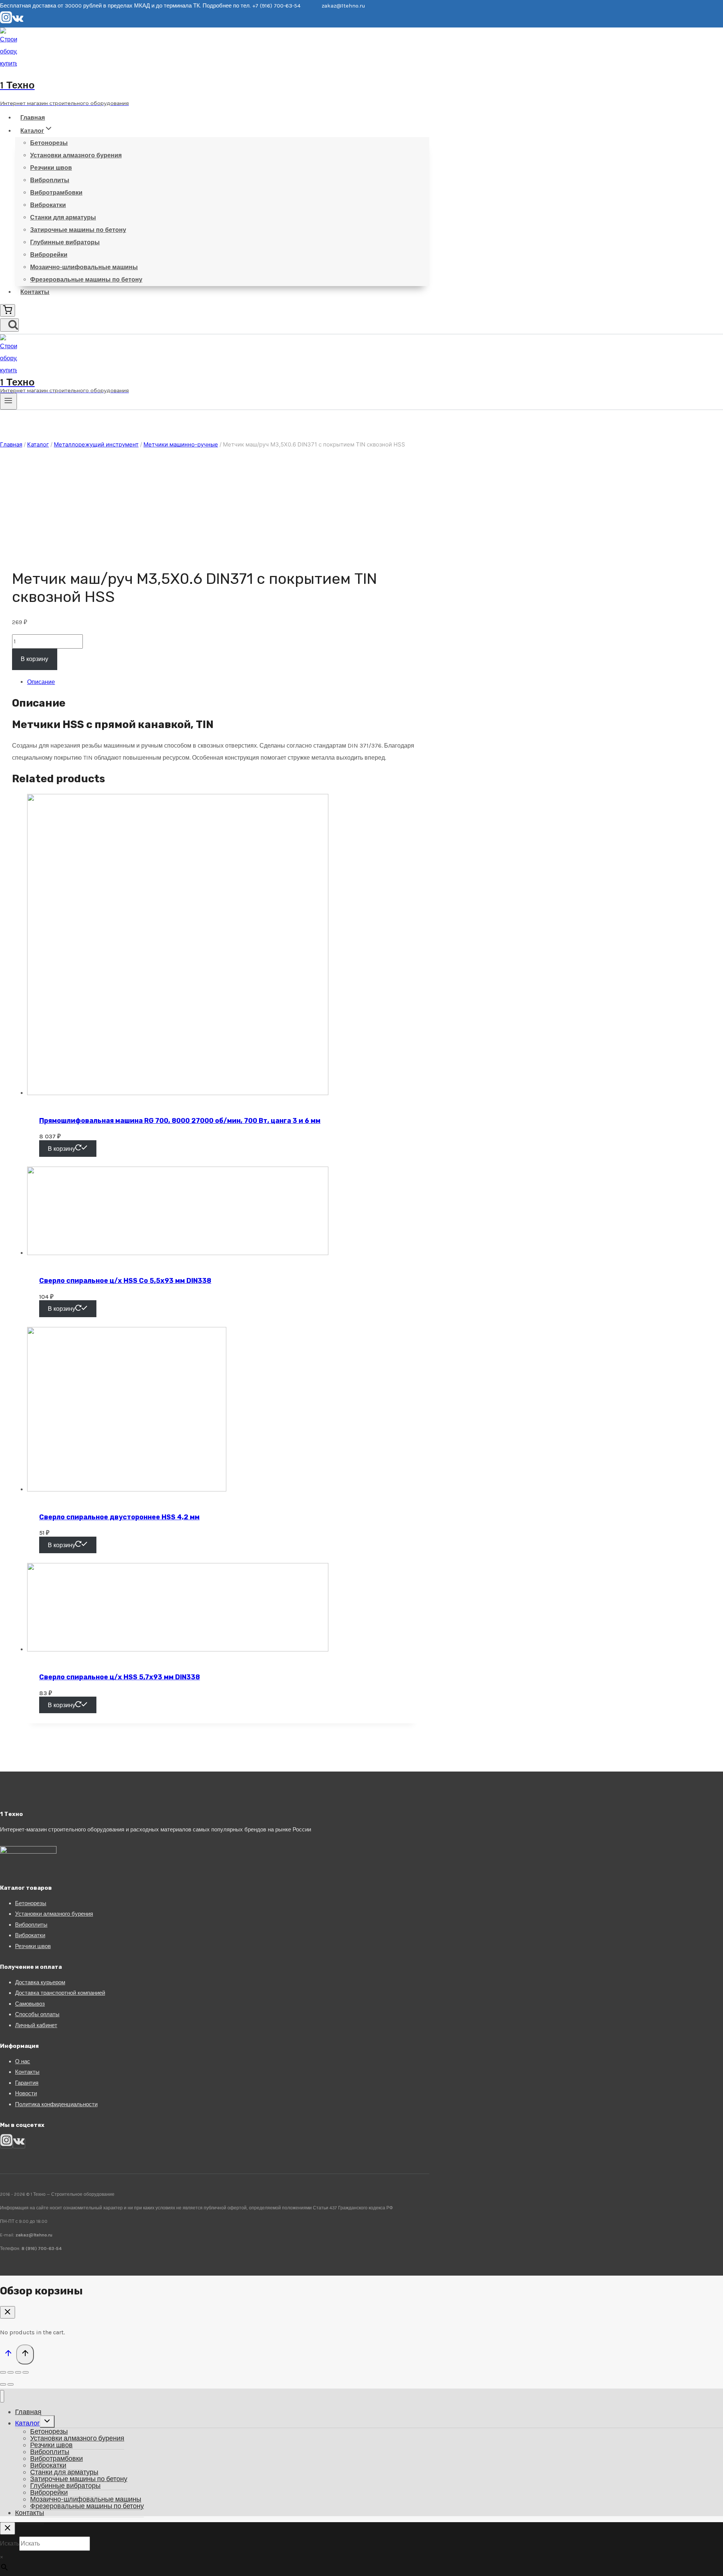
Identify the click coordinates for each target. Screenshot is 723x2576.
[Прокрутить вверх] (8, 2355)
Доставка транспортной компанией (60, 1993)
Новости (26, 2093)
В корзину (34, 659)
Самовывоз (30, 2004)
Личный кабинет (36, 2025)
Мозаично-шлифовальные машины (84, 267)
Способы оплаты (37, 2014)
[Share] (11, 2372)
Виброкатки (48, 205)
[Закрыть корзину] (8, 2312)
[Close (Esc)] (3, 2372)
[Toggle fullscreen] (18, 2372)
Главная (33, 118)
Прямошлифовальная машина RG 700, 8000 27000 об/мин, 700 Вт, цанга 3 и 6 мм (180, 1121)
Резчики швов (51, 168)
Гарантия (27, 2083)
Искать (10, 2543)
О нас (23, 2061)
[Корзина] (8, 310)
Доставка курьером (40, 1982)
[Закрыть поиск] (8, 2528)
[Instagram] (6, 21)
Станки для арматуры (63, 217)
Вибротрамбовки (56, 193)
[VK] (18, 21)
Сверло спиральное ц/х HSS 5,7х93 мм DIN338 (120, 1677)
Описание (41, 682)
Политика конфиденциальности (56, 2104)
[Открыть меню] (8, 401)
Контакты (35, 292)
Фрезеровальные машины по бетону (86, 280)
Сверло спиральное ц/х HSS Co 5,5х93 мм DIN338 (125, 1281)
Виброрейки (49, 255)
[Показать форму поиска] (9, 325)
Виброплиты (50, 180)
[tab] (222, 682)
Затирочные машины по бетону (78, 230)
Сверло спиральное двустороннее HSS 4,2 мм (119, 1517)
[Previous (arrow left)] (3, 2384)
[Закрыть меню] (2, 2396)
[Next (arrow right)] (11, 2384)
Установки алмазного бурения (76, 155)
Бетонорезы (49, 143)
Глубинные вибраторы (65, 242)
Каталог (27, 2423)
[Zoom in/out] (26, 2372)
